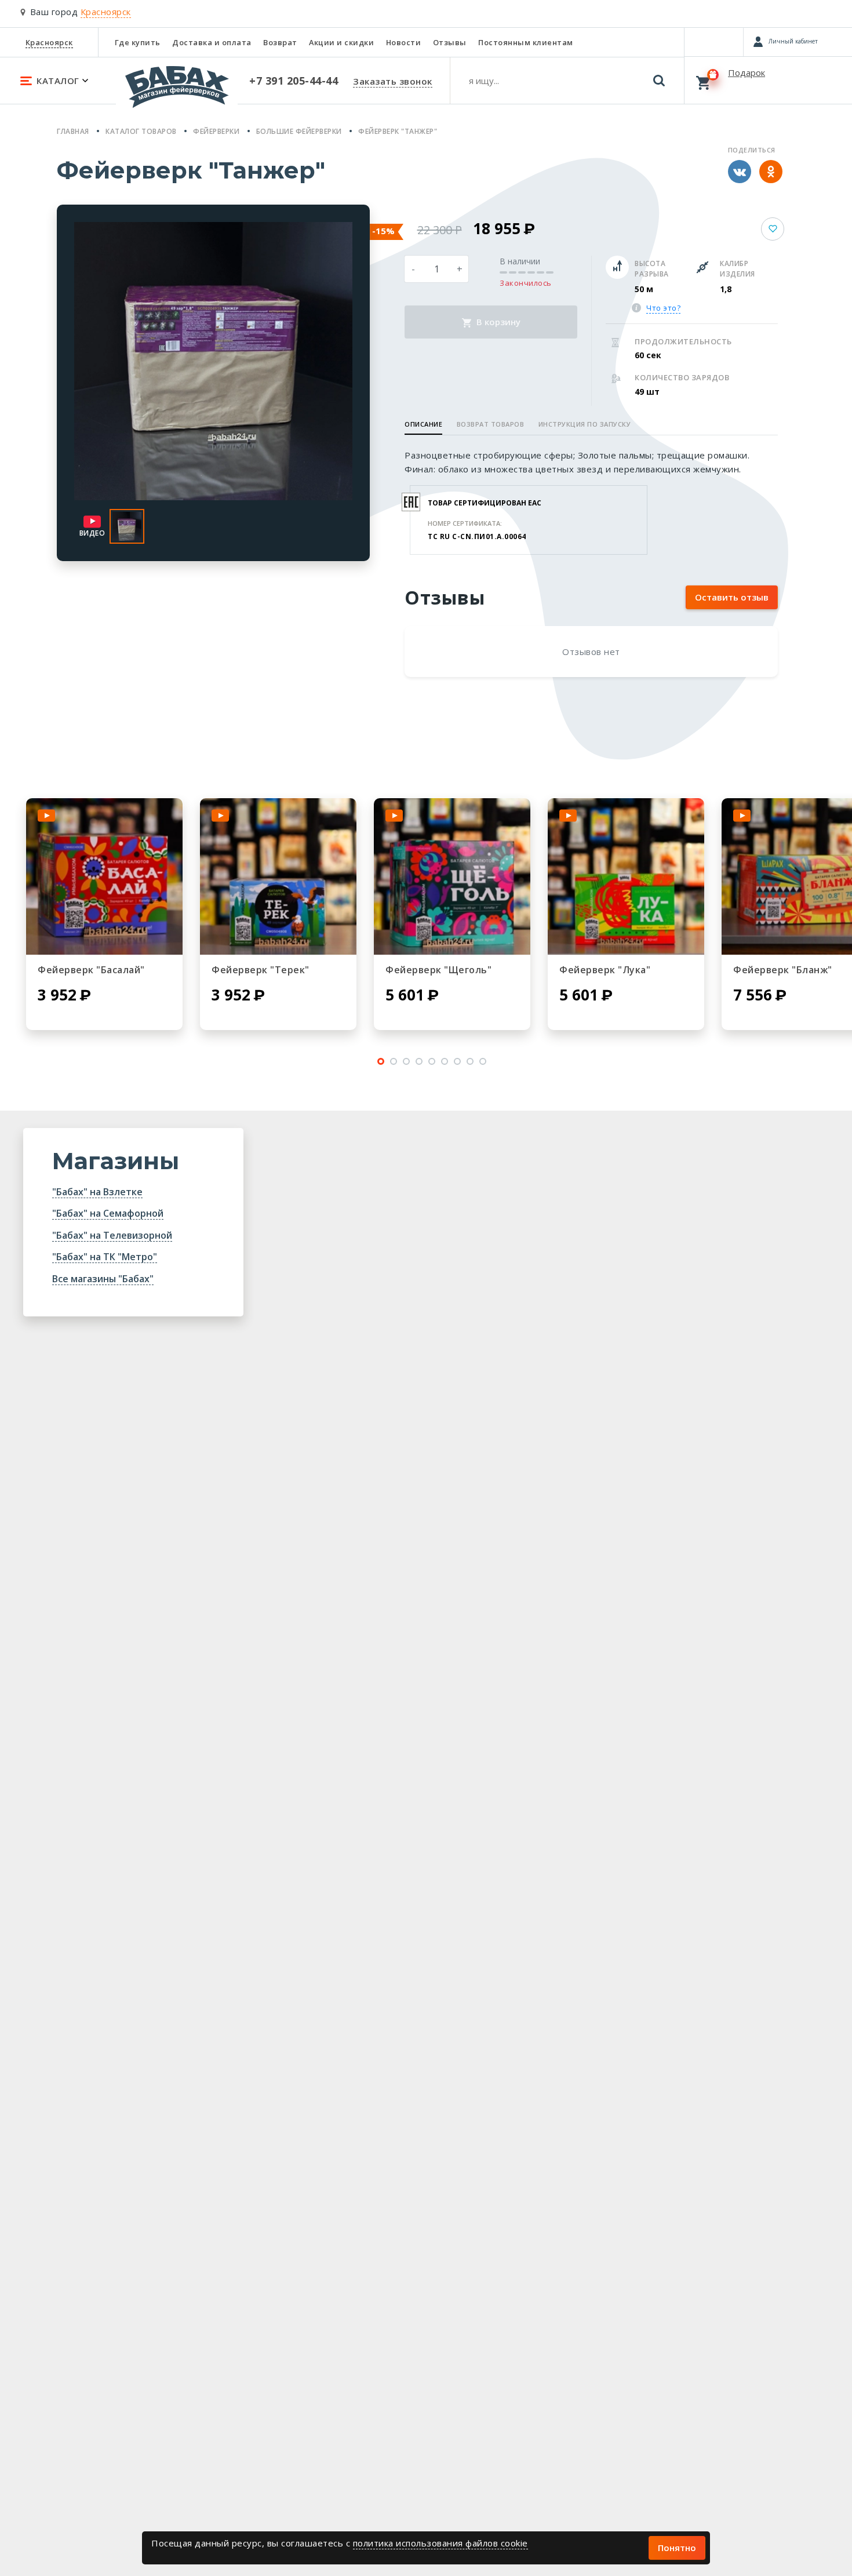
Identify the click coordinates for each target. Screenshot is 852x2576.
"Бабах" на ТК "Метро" (105, 1257)
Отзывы (450, 42)
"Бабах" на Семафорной (108, 1213)
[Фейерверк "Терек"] (278, 876)
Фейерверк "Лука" (605, 970)
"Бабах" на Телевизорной (112, 1235)
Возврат (280, 42)
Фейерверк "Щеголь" (438, 970)
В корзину (497, 322)
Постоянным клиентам (526, 42)
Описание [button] (423, 424)
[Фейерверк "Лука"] (626, 876)
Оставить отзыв (732, 597)
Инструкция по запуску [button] (585, 424)
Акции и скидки (341, 42)
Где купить (138, 42)
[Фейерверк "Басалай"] (104, 876)
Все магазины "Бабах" (103, 1279)
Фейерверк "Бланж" (783, 970)
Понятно (677, 2548)
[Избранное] (714, 42)
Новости (404, 42)
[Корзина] (768, 80)
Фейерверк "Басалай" (91, 970)
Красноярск (49, 42)
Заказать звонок (393, 81)
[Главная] (177, 92)
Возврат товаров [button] (491, 424)
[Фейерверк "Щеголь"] (452, 876)
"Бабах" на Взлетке (97, 1192)
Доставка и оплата (212, 42)
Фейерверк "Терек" (261, 970)
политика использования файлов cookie (440, 2543)
